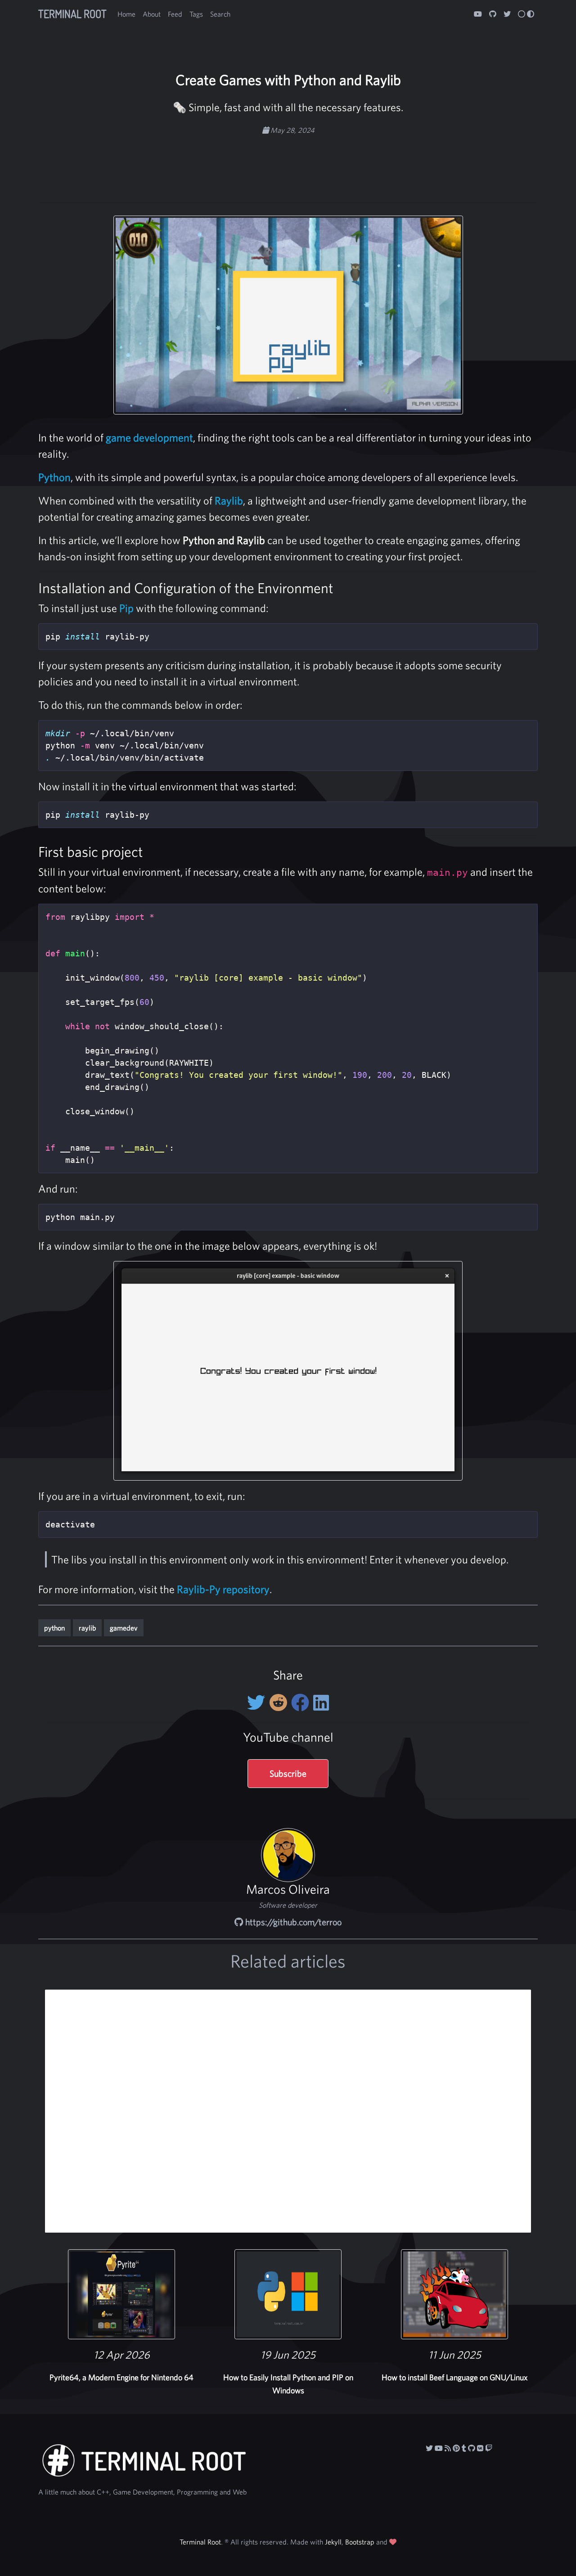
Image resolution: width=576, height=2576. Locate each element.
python (54, 1628)
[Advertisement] (288, 164)
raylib (87, 1628)
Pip (126, 608)
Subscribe (288, 1773)
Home (126, 14)
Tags (196, 14)
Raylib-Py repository (223, 1589)
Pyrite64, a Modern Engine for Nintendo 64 (121, 2377)
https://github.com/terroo (292, 1922)
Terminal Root (72, 14)
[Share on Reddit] (280, 1702)
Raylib (229, 500)
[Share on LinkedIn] (321, 1702)
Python (54, 477)
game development (149, 437)
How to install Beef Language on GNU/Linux (454, 2377)
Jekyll (333, 2542)
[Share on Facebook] (302, 1702)
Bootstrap (360, 2542)
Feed (175, 14)
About (152, 14)
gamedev (124, 1628)
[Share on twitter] (258, 1702)
